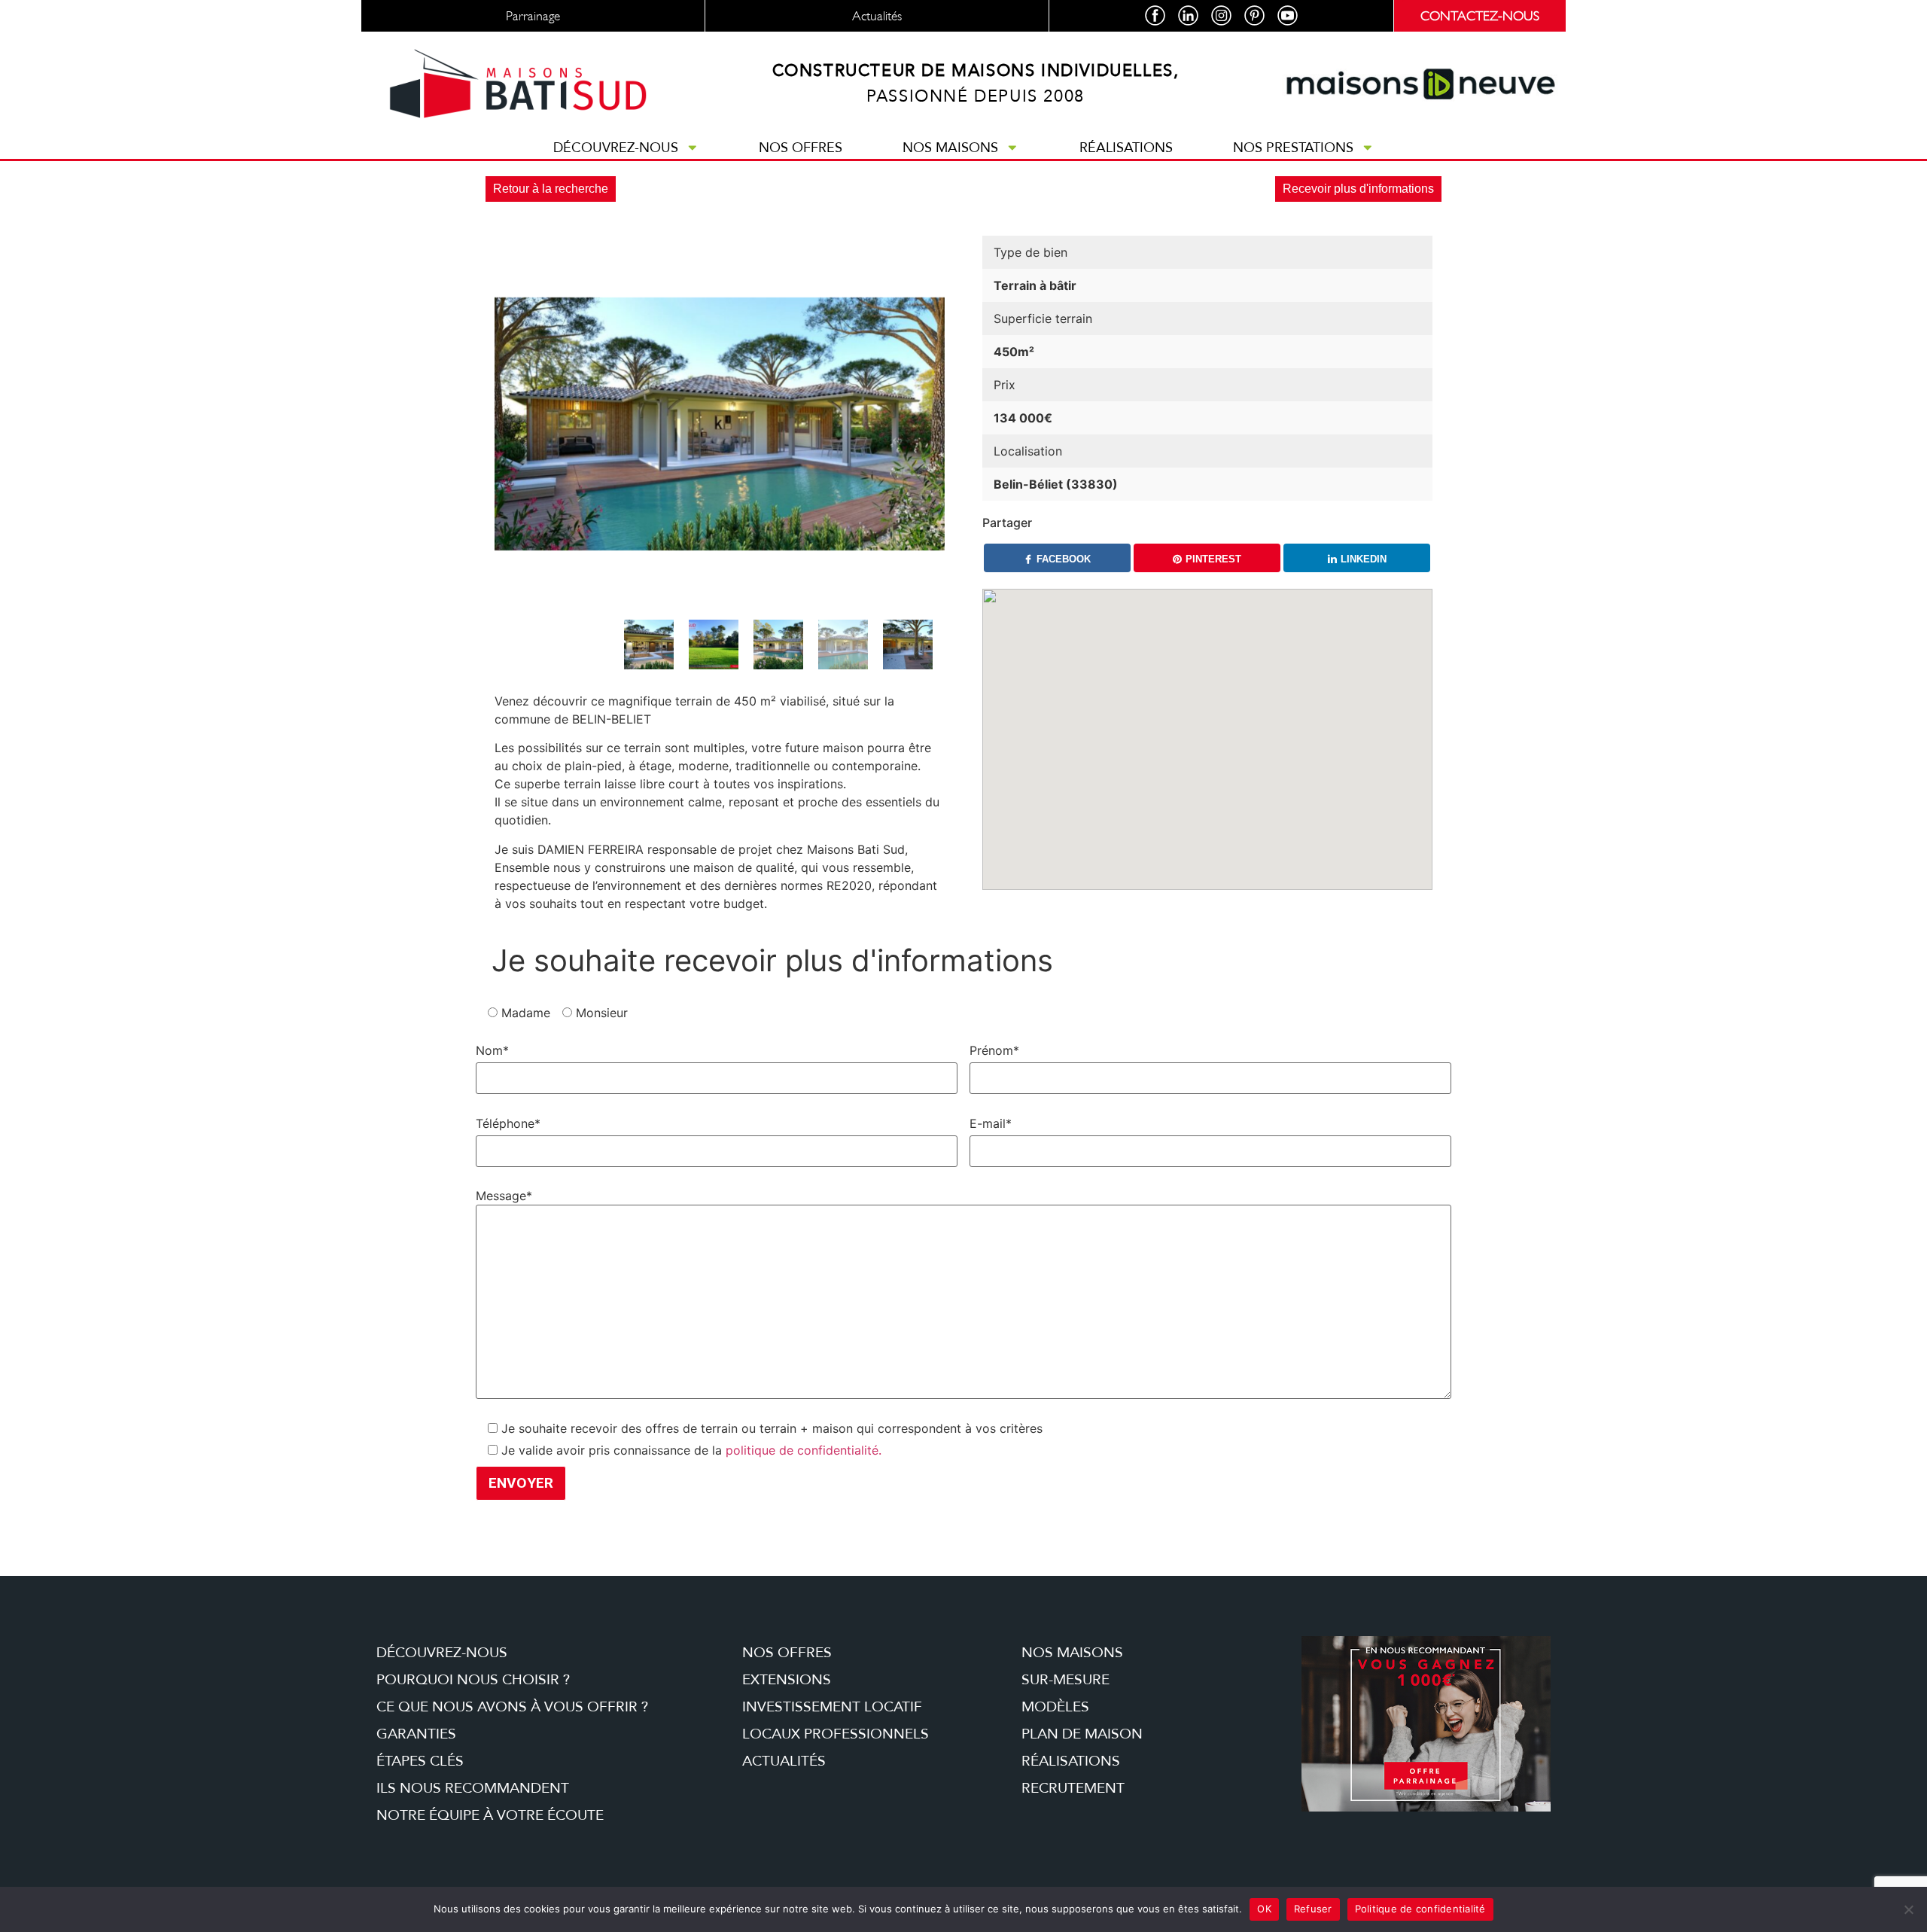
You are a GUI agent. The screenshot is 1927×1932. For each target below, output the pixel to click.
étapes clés (420, 1761)
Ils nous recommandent (473, 1788)
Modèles (1055, 1707)
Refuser (1313, 1909)
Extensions (787, 1680)
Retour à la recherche (551, 189)
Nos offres (801, 148)
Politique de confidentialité (1420, 1909)
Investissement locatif (832, 1707)
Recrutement (1073, 1788)
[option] (720, 424)
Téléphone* (508, 1123)
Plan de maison (1082, 1734)
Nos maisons (950, 148)
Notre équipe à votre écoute (490, 1815)
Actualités (784, 1761)
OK (1264, 1909)
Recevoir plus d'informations (1358, 189)
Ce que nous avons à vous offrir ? (512, 1707)
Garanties (416, 1734)
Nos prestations (1293, 148)
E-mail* (991, 1123)
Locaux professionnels (836, 1734)
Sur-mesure (1065, 1680)
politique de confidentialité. (804, 1450)
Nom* (492, 1050)
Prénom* (994, 1050)
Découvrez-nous (616, 148)
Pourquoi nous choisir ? (473, 1680)
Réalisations (1126, 148)
